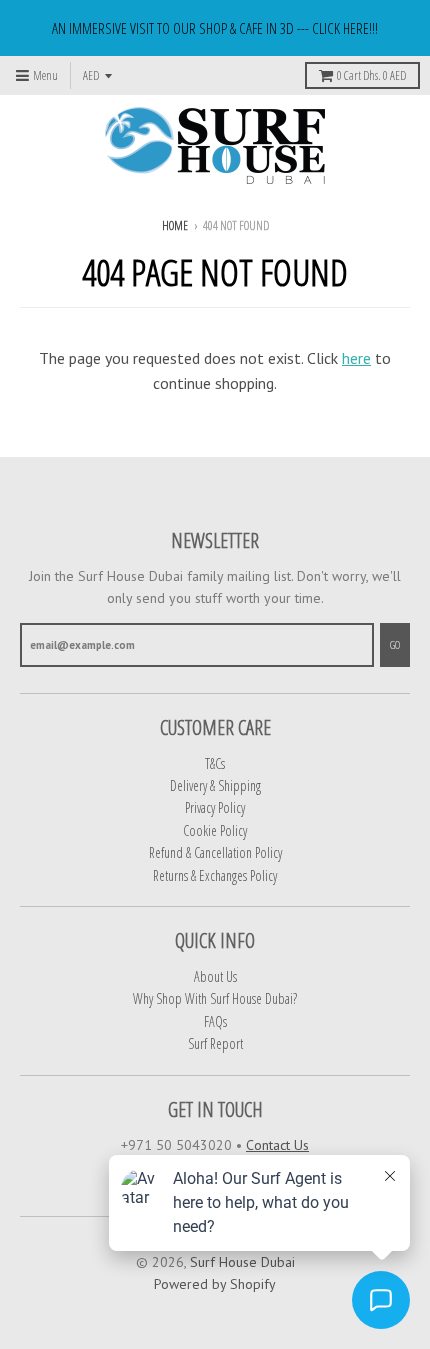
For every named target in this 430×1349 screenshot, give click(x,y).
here (356, 358)
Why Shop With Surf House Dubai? (215, 998)
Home (175, 225)
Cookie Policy (215, 830)
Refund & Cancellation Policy (215, 852)
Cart (371, 75)
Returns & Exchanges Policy (215, 875)
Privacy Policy (215, 807)
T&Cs (215, 763)
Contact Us (277, 1145)
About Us (215, 976)
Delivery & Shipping (215, 785)
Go (395, 644)
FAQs (215, 1021)
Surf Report (215, 1043)
